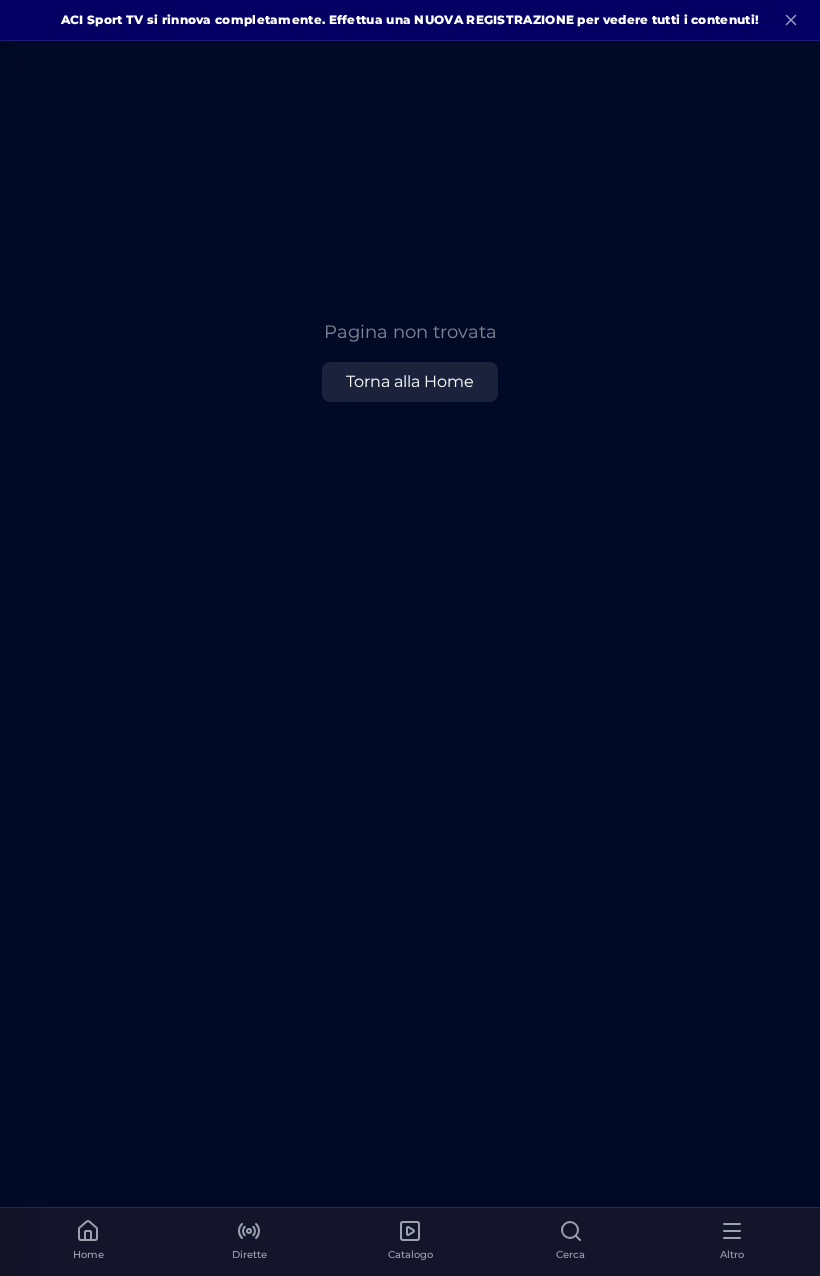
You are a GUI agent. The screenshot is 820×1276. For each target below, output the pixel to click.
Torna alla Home (410, 381)
